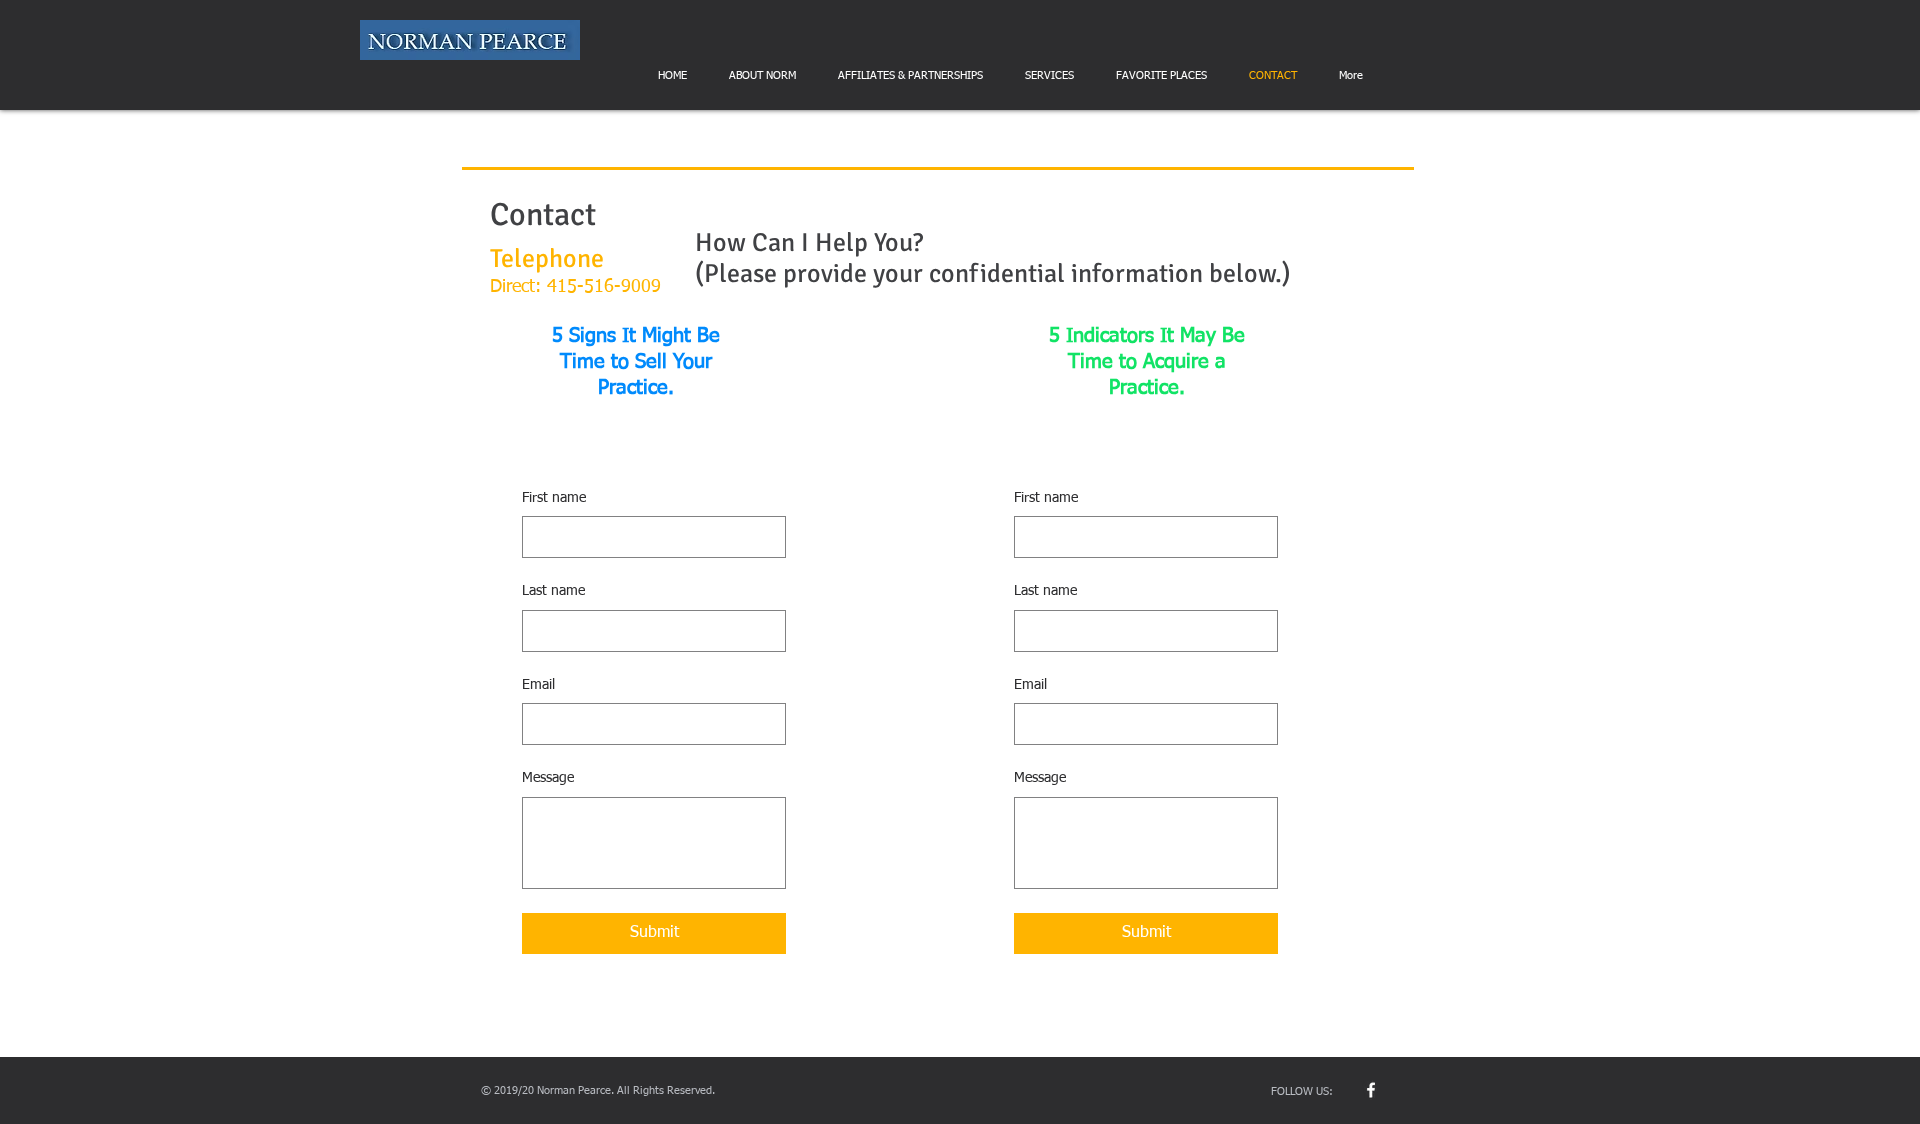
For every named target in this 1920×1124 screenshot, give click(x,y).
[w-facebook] (1371, 1090)
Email (538, 685)
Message (548, 778)
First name (554, 498)
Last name (553, 591)
